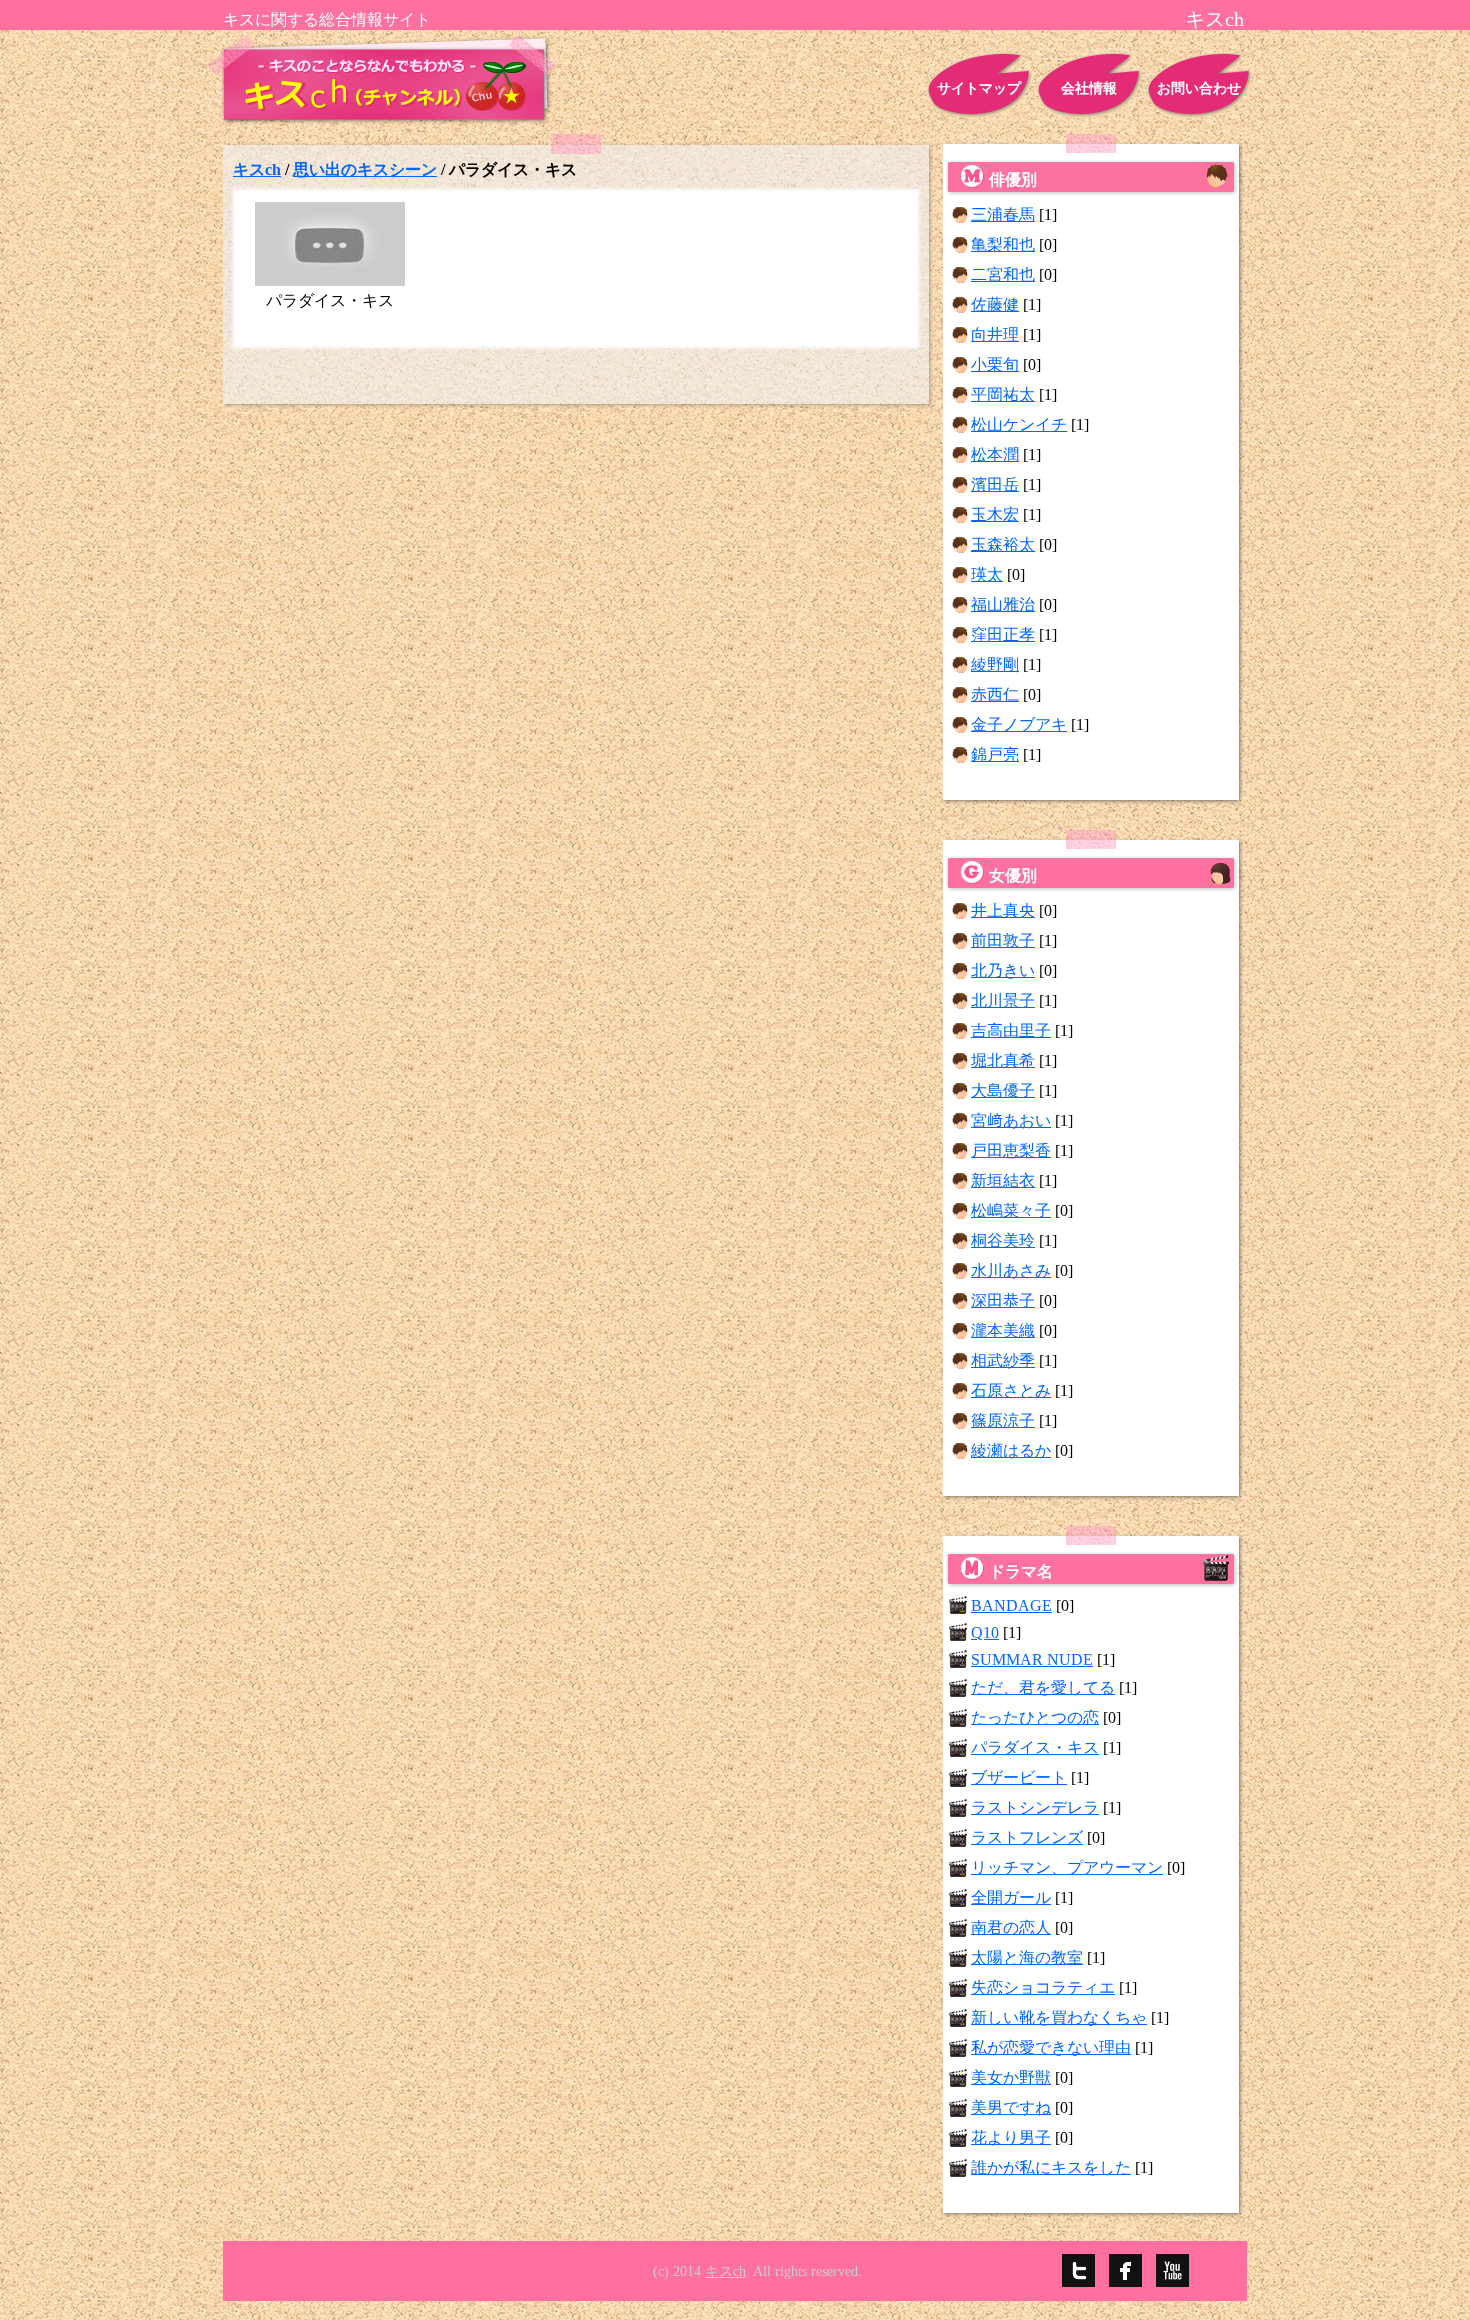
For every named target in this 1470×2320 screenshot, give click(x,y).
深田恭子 (1003, 1300)
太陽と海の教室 (1027, 1957)
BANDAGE (1011, 1605)
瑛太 (987, 574)
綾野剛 (995, 664)
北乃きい (1003, 970)
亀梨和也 (1003, 244)
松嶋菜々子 (1011, 1210)
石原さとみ (1011, 1390)
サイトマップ (979, 88)
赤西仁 (995, 694)
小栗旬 (995, 364)
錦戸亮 (995, 754)
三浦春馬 (1003, 214)
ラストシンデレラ (1035, 1807)
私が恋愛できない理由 (1051, 2047)
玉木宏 (995, 514)
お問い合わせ (1199, 88)
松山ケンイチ (1019, 424)
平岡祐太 (1003, 394)
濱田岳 (995, 484)
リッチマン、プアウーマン (1067, 1867)
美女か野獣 (1011, 2077)
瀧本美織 (1003, 1330)
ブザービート (1019, 1777)
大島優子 (1003, 1090)
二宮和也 (1003, 274)
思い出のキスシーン (365, 169)
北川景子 (1003, 1000)
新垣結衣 (1003, 1180)
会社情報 (1089, 88)
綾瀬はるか (1011, 1450)
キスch (257, 169)
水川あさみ (1011, 1270)
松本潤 (995, 454)
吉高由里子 (1011, 1030)
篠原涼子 (1003, 1420)
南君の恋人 (1011, 1927)
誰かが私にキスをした (1051, 2167)
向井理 (995, 334)
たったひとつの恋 (1035, 1717)
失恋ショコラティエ (1043, 1987)
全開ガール (1011, 1897)
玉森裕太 (1003, 544)
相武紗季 (1003, 1360)
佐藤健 (995, 304)
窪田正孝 (1003, 634)
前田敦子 (1003, 940)
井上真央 (1003, 910)
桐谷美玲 (1003, 1240)
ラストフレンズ (1027, 1837)
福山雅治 (1003, 604)
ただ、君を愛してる (1043, 1687)
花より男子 (1011, 2137)
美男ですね (1011, 2107)
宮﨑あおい (1011, 1120)
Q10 (985, 1632)
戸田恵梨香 (1011, 1150)
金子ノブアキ (1019, 724)
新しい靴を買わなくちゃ (1059, 2017)
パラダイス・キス (1035, 1747)
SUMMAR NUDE (1032, 1659)
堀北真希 (1003, 1060)
